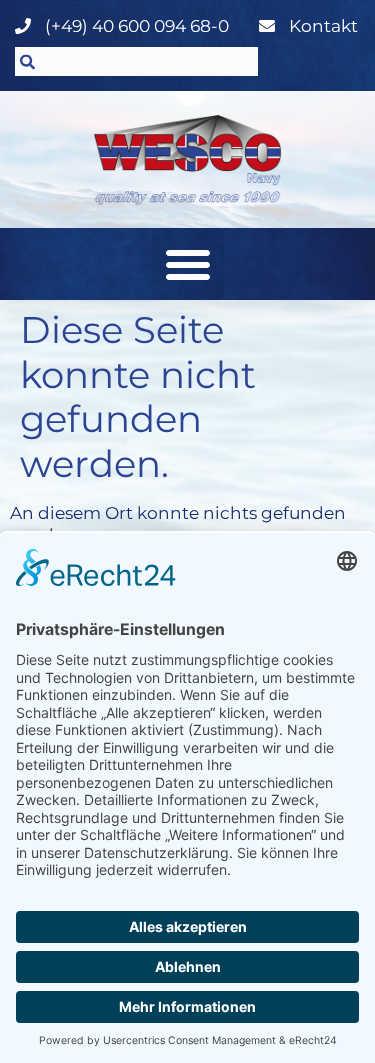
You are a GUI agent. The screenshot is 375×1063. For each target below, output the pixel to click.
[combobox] (136, 61)
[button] (188, 264)
